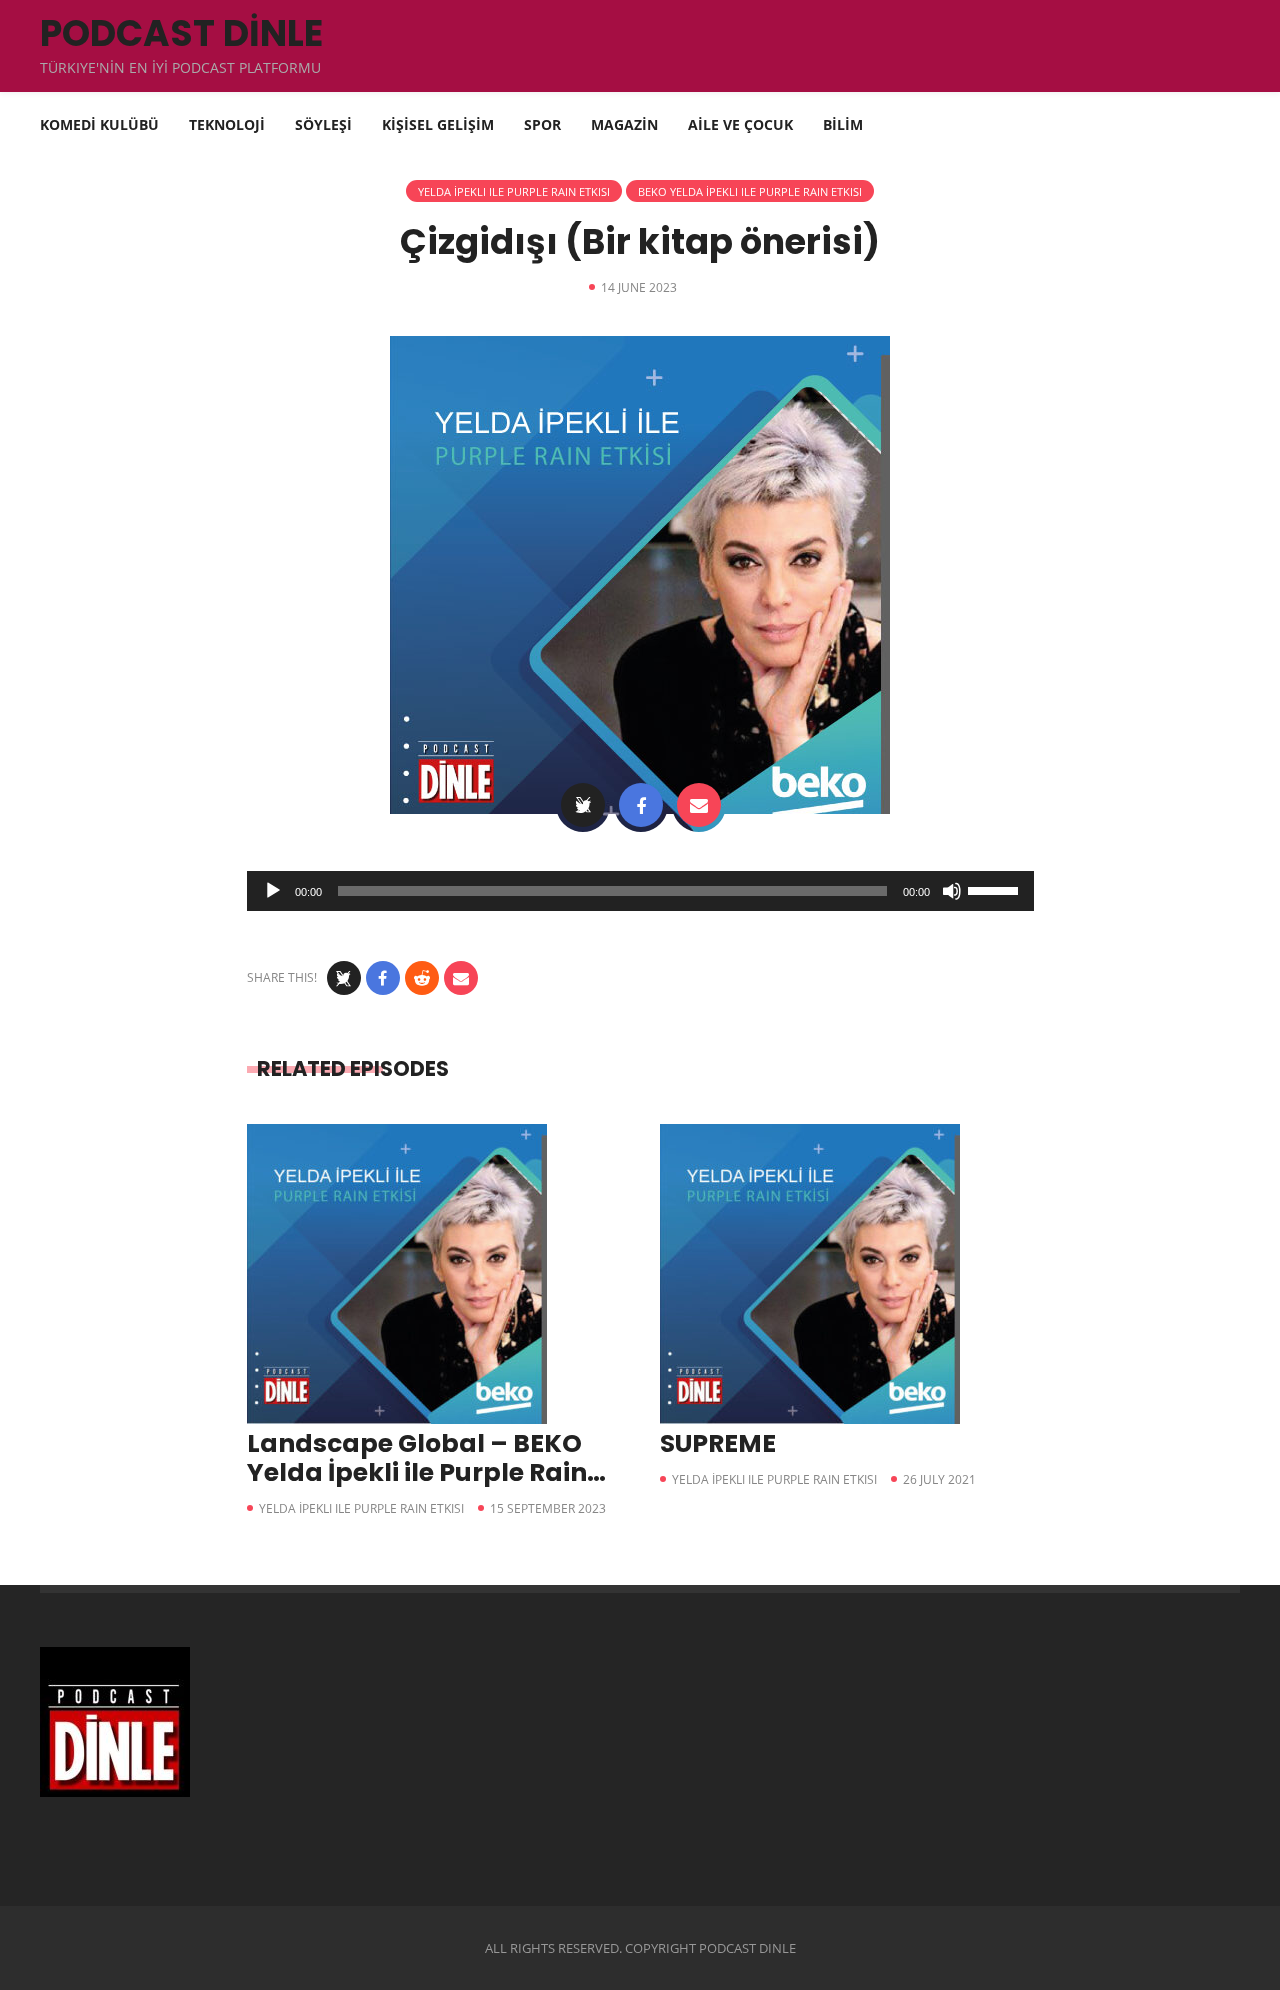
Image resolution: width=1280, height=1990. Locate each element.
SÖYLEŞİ (323, 124)
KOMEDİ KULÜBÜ (99, 124)
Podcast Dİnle (181, 33)
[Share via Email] (699, 805)
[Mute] (952, 891)
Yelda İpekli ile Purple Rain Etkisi (514, 191)
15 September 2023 (548, 1508)
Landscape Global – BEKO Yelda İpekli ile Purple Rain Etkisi (417, 1472)
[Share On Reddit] (422, 978)
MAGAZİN (624, 124)
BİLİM (843, 124)
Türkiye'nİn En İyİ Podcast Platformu (180, 67)
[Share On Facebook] (641, 805)
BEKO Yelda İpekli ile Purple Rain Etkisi (750, 191)
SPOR (542, 124)
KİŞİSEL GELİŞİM (438, 124)
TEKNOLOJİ (227, 124)
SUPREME (718, 1443)
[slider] (996, 889)
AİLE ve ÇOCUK (740, 124)
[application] (640, 891)
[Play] (273, 891)
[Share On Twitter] (583, 805)
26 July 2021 (939, 1479)
